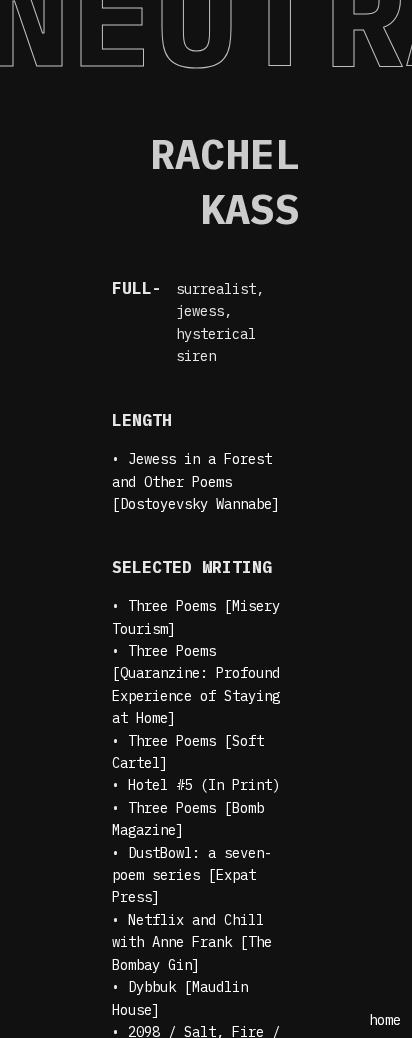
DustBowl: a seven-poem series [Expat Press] (192, 875)
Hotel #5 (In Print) (204, 785)
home (385, 1020)
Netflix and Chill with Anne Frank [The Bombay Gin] (192, 942)
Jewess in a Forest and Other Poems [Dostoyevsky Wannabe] (196, 481)
